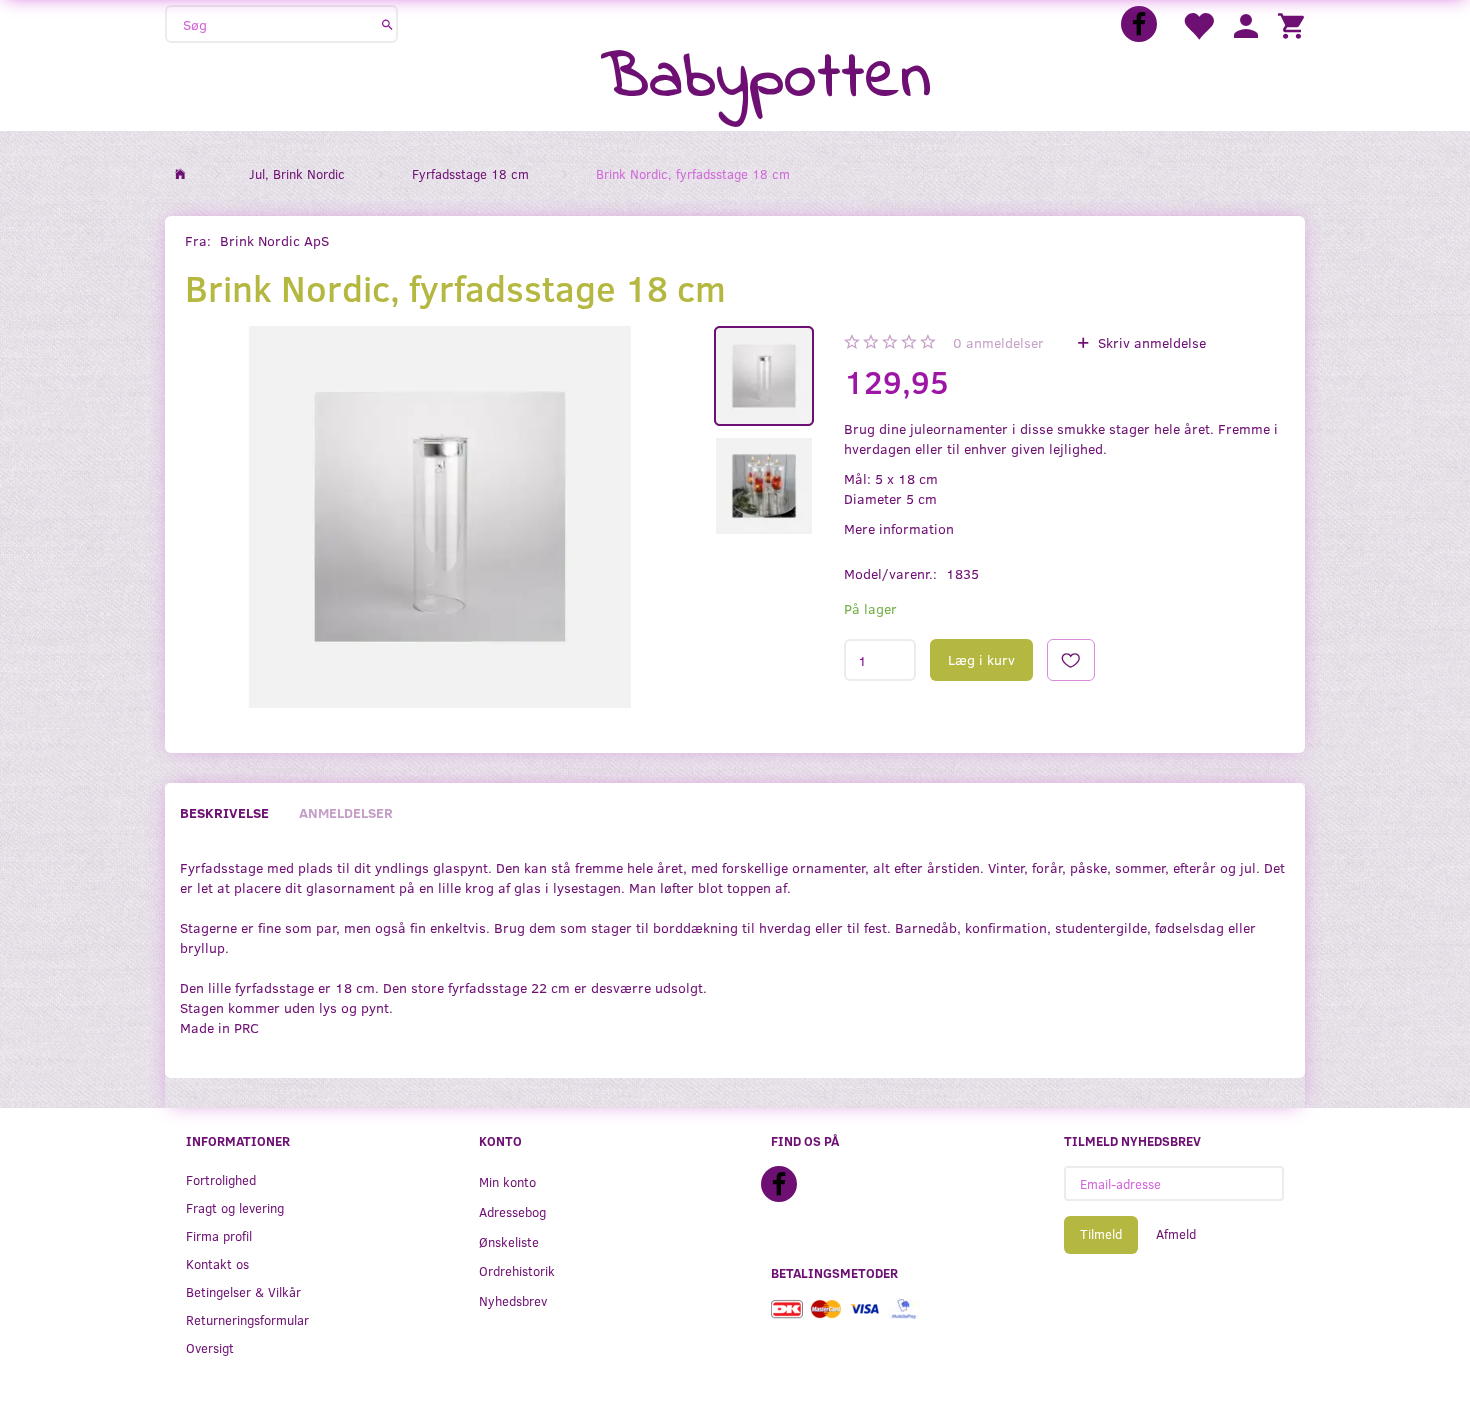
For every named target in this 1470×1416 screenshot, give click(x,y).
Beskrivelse (224, 812)
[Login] (1246, 24)
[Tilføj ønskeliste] (1071, 660)
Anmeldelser (346, 812)
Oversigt (210, 1347)
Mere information (899, 528)
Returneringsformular (247, 1319)
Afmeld (1176, 1234)
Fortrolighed (221, 1179)
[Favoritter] (1198, 24)
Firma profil (219, 1235)
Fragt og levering (235, 1207)
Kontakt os (217, 1263)
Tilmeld (1101, 1234)
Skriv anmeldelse (1150, 342)
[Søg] (387, 24)
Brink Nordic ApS (274, 240)
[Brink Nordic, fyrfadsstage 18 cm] (439, 517)
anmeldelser (998, 342)
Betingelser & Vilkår (243, 1291)
